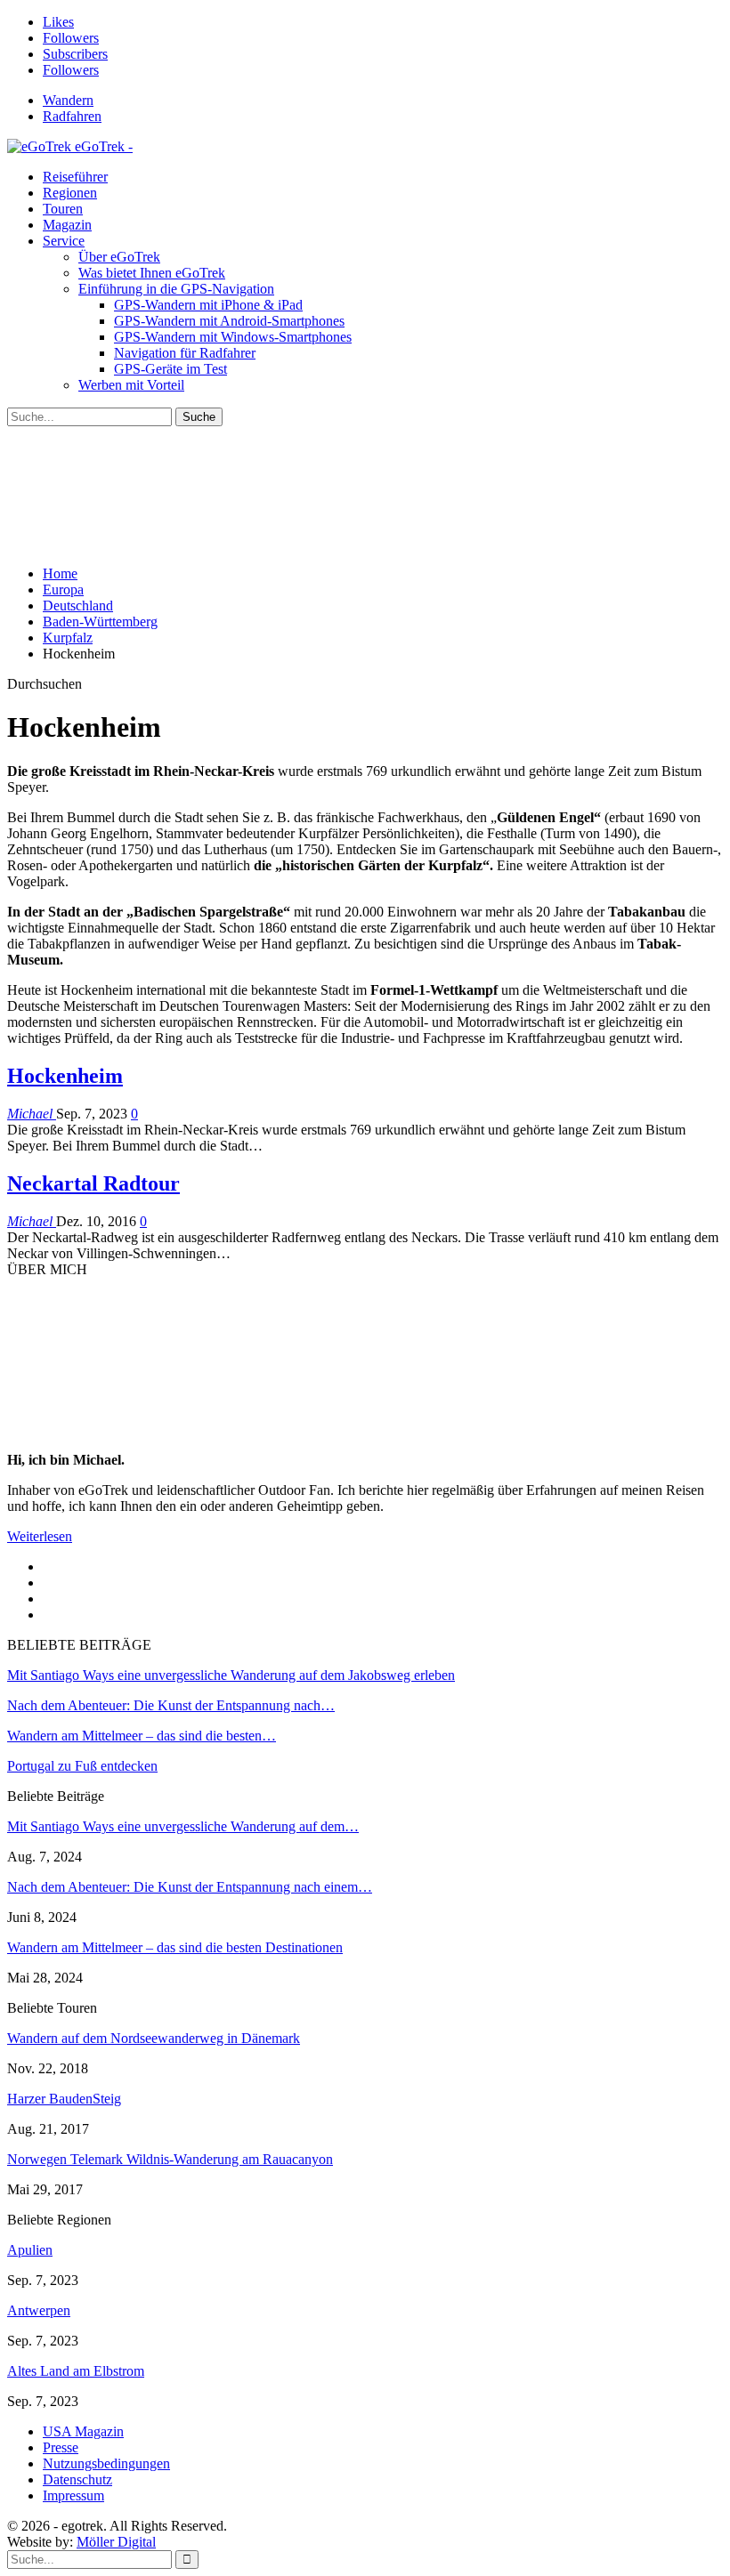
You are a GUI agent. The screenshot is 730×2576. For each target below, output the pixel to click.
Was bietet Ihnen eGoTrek (152, 273)
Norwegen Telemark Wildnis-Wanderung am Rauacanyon (170, 2159)
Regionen (70, 193)
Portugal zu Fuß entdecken (82, 1766)
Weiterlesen (40, 1536)
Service (64, 241)
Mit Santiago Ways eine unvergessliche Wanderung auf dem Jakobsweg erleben (231, 1675)
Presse (61, 2447)
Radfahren (72, 116)
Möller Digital (116, 2542)
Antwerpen (39, 2310)
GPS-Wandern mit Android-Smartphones (229, 321)
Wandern (68, 100)
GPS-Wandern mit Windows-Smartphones (233, 337)
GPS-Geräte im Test (170, 369)
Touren (63, 209)
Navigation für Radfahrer (185, 353)
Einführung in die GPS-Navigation (176, 289)
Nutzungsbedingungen (106, 2463)
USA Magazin (83, 2431)
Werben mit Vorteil (131, 385)
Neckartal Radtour (93, 1183)
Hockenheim (65, 1076)
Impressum (73, 2495)
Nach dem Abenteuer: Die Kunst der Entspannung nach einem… (190, 1887)
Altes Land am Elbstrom (76, 2371)
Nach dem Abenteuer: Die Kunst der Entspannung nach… (171, 1705)
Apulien (30, 2250)
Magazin (67, 225)
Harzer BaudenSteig (64, 2099)
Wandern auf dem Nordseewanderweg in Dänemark (154, 2038)
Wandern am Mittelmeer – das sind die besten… (142, 1736)
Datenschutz (77, 2479)
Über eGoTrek (119, 257)
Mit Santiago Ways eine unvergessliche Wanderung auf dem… (183, 1826)
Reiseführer (75, 177)
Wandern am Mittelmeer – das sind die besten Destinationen (175, 1947)
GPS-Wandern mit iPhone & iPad (208, 305)
